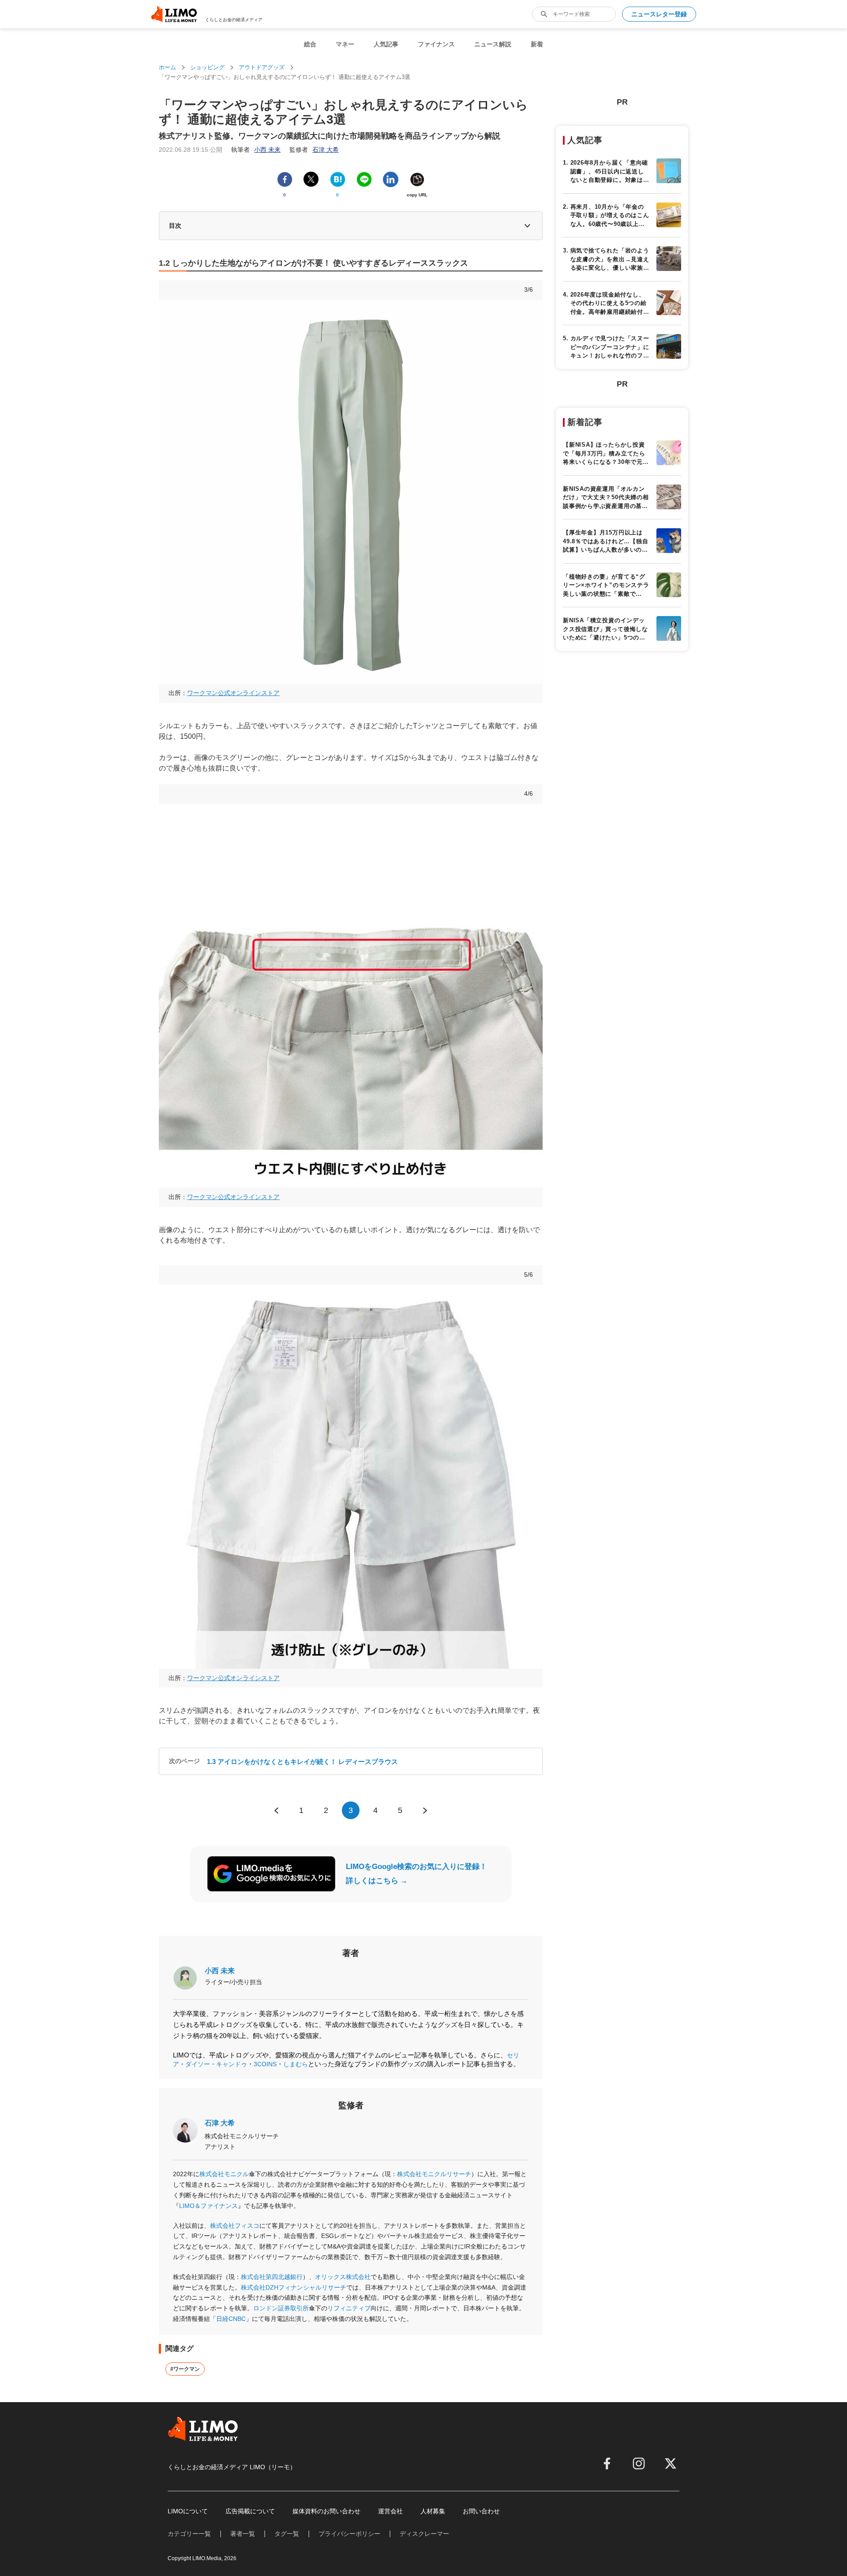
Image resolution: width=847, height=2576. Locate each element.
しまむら (296, 2064)
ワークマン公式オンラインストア (233, 693)
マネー (345, 44)
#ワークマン (185, 2369)
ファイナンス (436, 44)
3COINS (265, 2064)
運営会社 (390, 2511)
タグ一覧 (287, 2534)
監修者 (314, 150)
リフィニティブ (349, 2308)
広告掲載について (250, 2511)
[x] (671, 2463)
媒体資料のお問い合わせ (326, 2511)
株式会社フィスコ (235, 2226)
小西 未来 (220, 1971)
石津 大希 (220, 2123)
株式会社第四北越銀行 (272, 2277)
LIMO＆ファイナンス (208, 2206)
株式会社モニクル (224, 2174)
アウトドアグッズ (262, 67)
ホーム (167, 67)
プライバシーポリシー (349, 2534)
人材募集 (433, 2511)
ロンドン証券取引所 (281, 2308)
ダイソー (198, 2064)
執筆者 (256, 150)
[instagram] (639, 2463)
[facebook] (607, 2463)
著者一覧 (243, 2534)
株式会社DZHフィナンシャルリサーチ (294, 2287)
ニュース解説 (493, 44)
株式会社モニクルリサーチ (434, 2174)
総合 (310, 44)
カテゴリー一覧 (189, 2534)
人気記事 (386, 44)
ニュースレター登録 (659, 14)
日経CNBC (231, 2319)
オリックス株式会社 (343, 2277)
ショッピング (207, 67)
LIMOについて (188, 2511)
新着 (537, 44)
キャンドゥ (232, 2064)
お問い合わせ (481, 2511)
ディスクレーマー (424, 2534)
